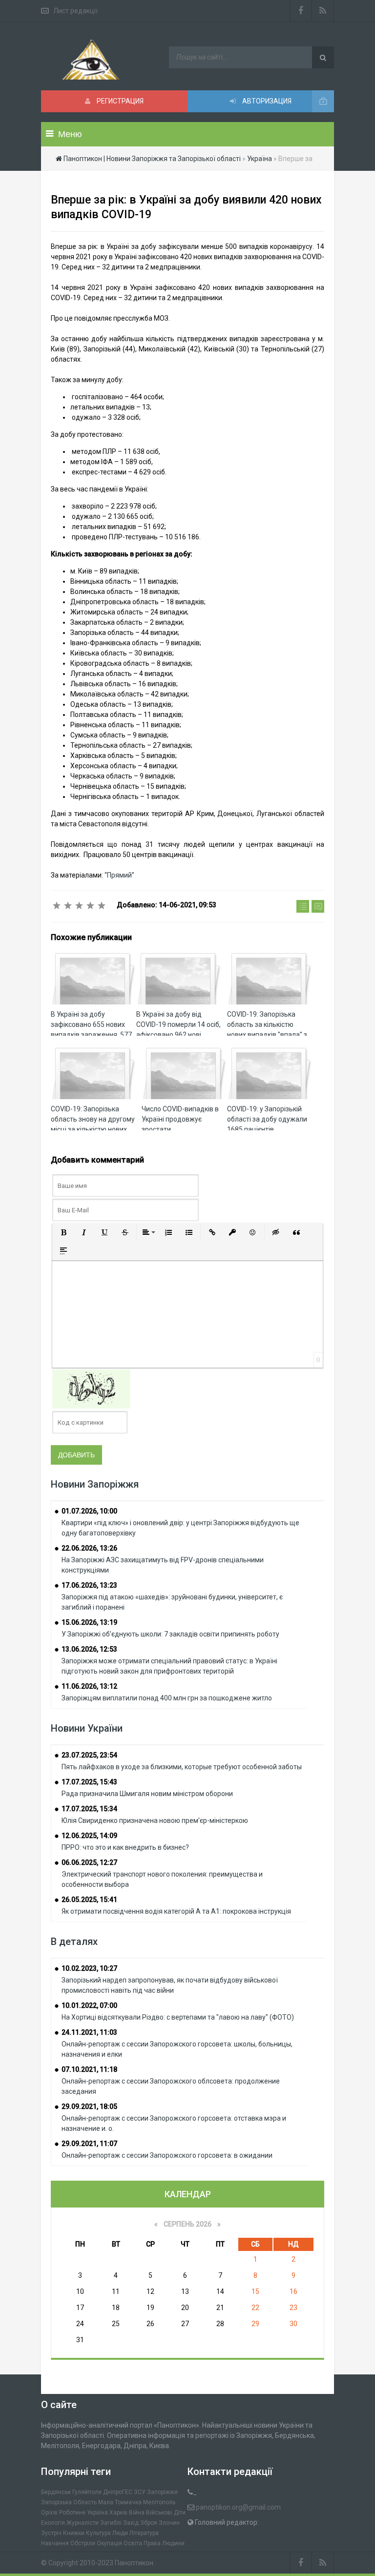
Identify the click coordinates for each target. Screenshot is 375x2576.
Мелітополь (159, 2502)
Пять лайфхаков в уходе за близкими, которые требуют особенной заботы (182, 1767)
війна (137, 2513)
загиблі (111, 2523)
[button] (63, 1232)
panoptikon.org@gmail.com (238, 2507)
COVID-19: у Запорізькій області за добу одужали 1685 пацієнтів (267, 1119)
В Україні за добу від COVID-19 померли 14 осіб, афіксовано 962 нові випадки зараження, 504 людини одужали (178, 1035)
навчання (55, 2543)
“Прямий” (119, 875)
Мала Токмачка (120, 2502)
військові (159, 2513)
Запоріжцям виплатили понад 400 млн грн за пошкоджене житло (167, 1698)
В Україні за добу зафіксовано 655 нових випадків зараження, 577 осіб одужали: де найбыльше (91, 1035)
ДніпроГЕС (118, 2492)
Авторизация (266, 101)
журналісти (83, 2523)
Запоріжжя (162, 2492)
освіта (133, 2543)
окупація (109, 2543)
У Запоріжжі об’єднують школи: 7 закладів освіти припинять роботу (170, 1634)
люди (120, 2533)
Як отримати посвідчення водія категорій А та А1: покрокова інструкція (176, 1911)
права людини (164, 2543)
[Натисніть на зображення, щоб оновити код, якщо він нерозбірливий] (91, 1389)
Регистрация (119, 101)
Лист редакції (75, 11)
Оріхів (49, 2513)
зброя (149, 2523)
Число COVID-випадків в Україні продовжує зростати (180, 1119)
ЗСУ (140, 2492)
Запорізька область (69, 2502)
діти (180, 2513)
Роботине (72, 2513)
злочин (169, 2523)
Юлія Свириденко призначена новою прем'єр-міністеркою (155, 1820)
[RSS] (323, 11)
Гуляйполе (87, 2492)
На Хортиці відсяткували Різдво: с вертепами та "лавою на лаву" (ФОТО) (178, 2017)
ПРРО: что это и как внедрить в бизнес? (125, 1847)
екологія (53, 2523)
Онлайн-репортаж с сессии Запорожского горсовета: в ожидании (167, 2155)
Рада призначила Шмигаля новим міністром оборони (147, 1794)
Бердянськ (56, 2492)
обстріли (83, 2543)
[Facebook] (301, 11)
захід (131, 2523)
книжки (74, 2533)
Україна (97, 2513)
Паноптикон (134, 2563)
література (144, 2533)
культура (98, 2533)
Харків (118, 2513)
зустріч (51, 2533)
